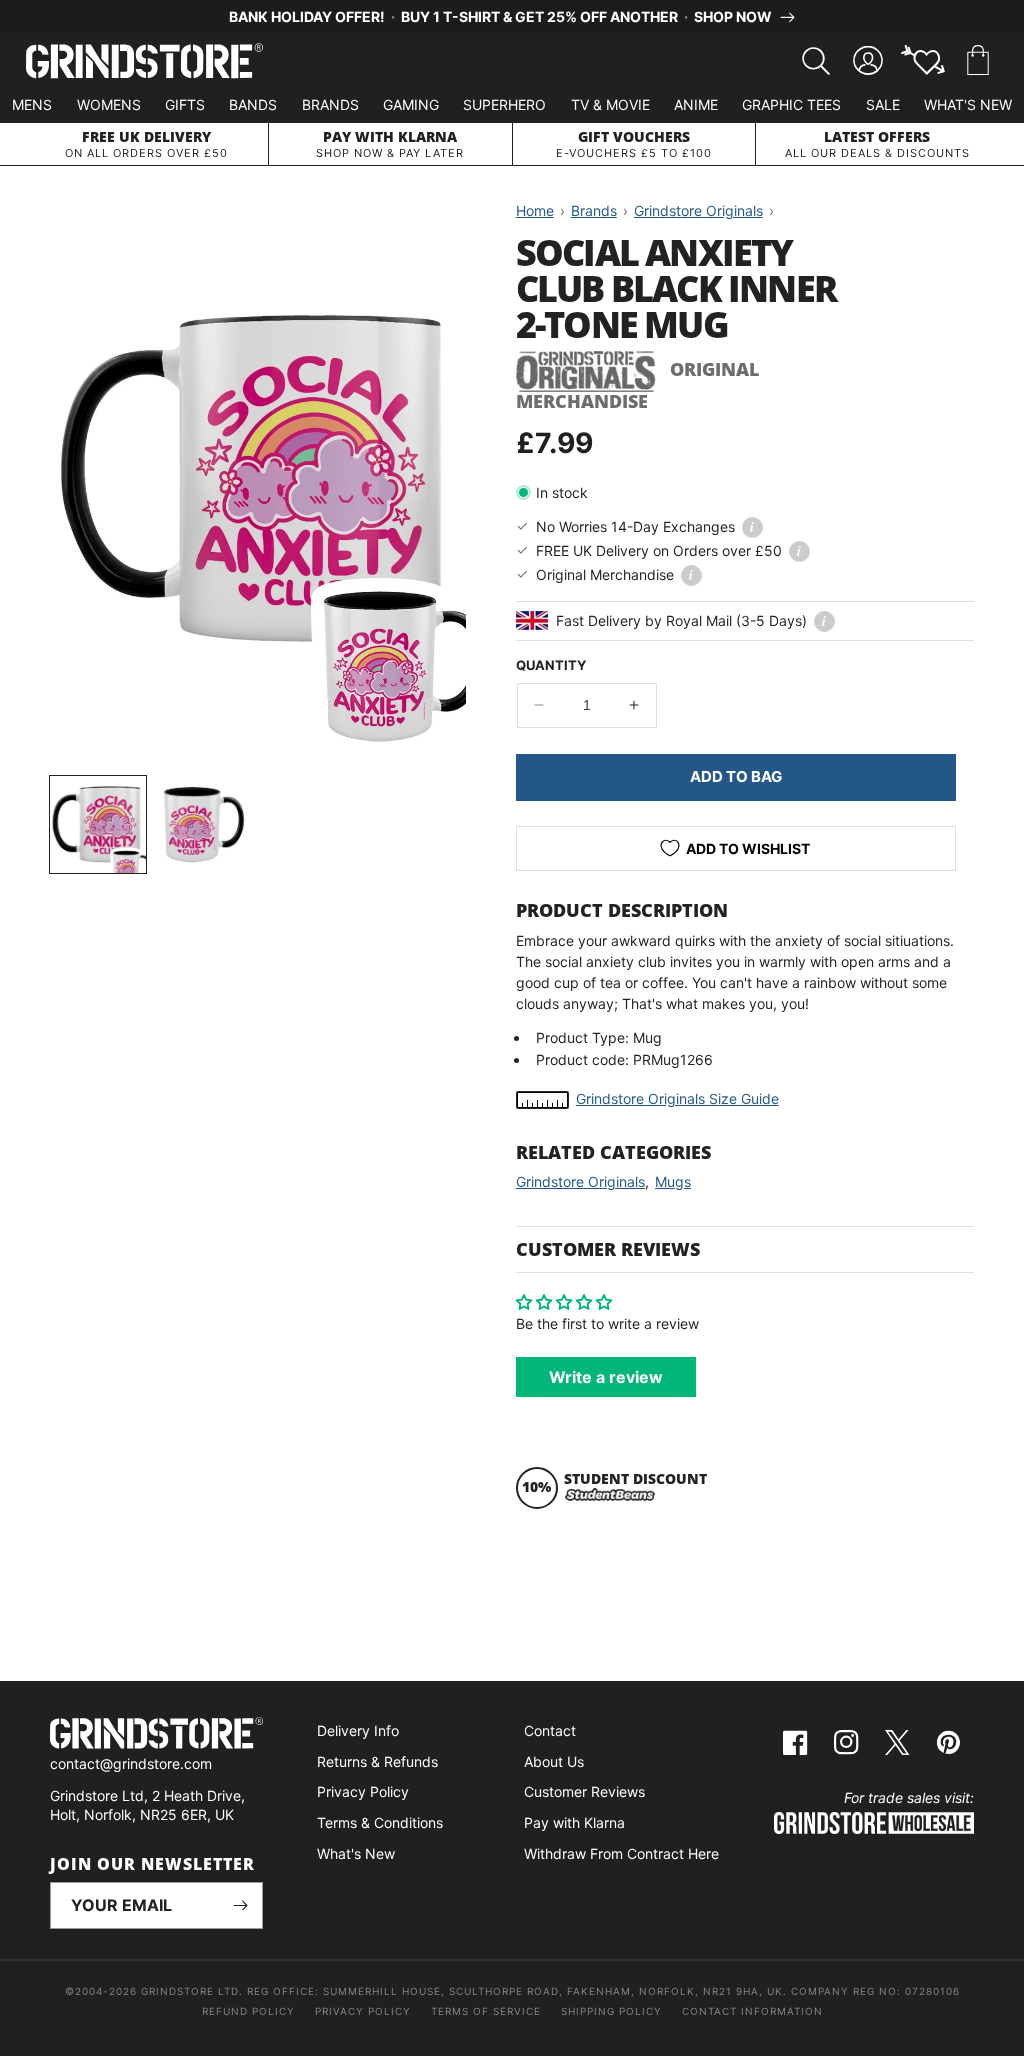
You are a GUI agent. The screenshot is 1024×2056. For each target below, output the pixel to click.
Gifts (185, 104)
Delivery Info (358, 1730)
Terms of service (486, 2011)
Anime (696, 104)
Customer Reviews (584, 1791)
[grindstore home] (156, 1735)
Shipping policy (611, 2011)
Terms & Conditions (380, 1822)
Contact (550, 1730)
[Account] (868, 61)
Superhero (504, 104)
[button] (978, 61)
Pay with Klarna (574, 1822)
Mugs (673, 1181)
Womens (109, 104)
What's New (968, 104)
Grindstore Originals (580, 1181)
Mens (32, 104)
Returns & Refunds (377, 1761)
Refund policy (248, 2011)
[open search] (816, 61)
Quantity (551, 665)
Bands (253, 104)
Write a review (606, 1377)
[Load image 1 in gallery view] (98, 824)
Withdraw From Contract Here (621, 1853)
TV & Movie (610, 104)
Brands (330, 104)
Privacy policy (363, 2011)
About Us (554, 1761)
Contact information (752, 2011)
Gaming (411, 104)
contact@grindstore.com (131, 1763)
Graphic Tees (791, 104)
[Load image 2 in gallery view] (204, 824)
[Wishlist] (923, 61)
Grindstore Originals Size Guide (677, 1098)
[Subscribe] (240, 1905)
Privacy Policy (363, 1791)
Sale (883, 104)
